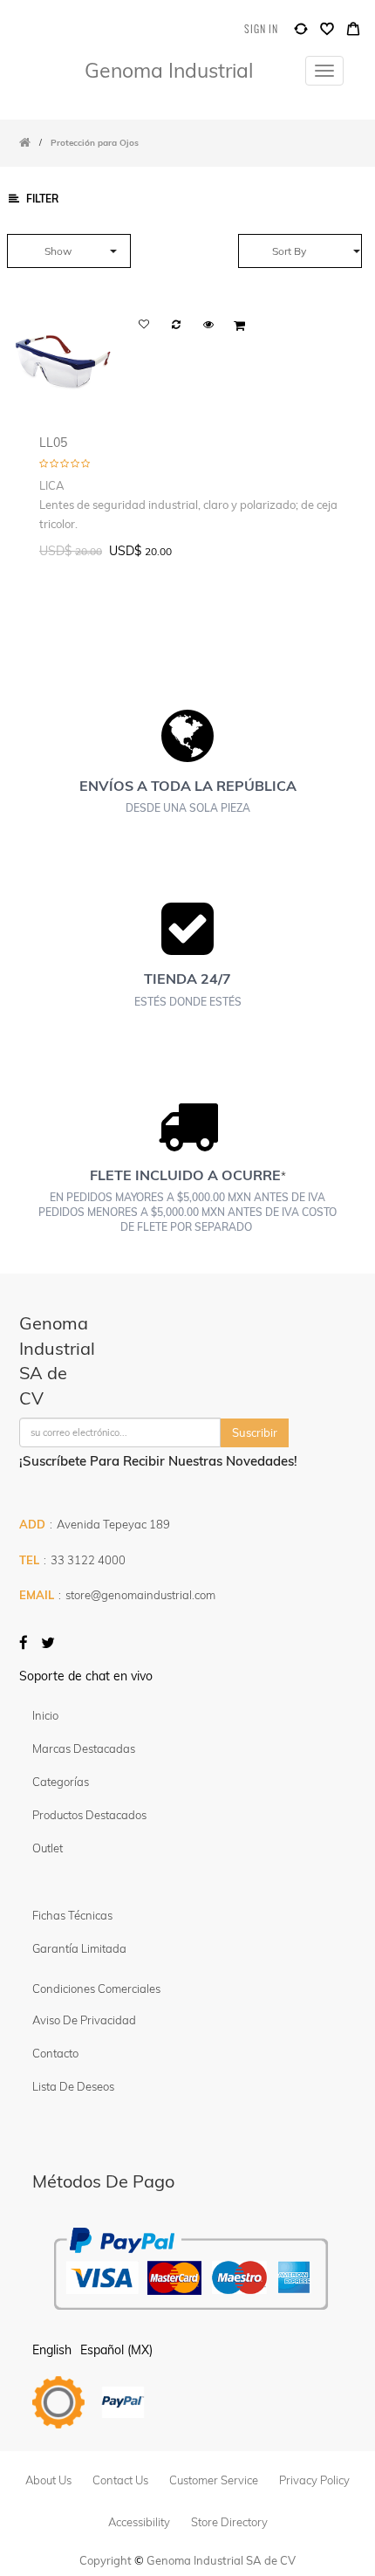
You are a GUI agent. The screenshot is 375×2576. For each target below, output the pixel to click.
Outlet (48, 1848)
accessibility (139, 2522)
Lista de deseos (73, 2086)
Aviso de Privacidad (84, 2020)
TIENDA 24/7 (187, 979)
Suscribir (255, 1432)
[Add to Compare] (301, 33)
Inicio (45, 1715)
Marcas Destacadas (84, 1748)
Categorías (61, 1782)
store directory (229, 2522)
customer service (214, 2480)
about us (48, 2480)
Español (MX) (116, 2350)
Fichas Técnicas (72, 1915)
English (52, 2350)
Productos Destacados (89, 1815)
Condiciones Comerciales (96, 1989)
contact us (120, 2480)
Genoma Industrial (169, 70)
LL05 (53, 442)
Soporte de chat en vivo (86, 1676)
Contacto (55, 2053)
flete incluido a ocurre (185, 1175)
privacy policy (314, 2480)
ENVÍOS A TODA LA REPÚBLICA (188, 786)
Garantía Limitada (81, 1948)
